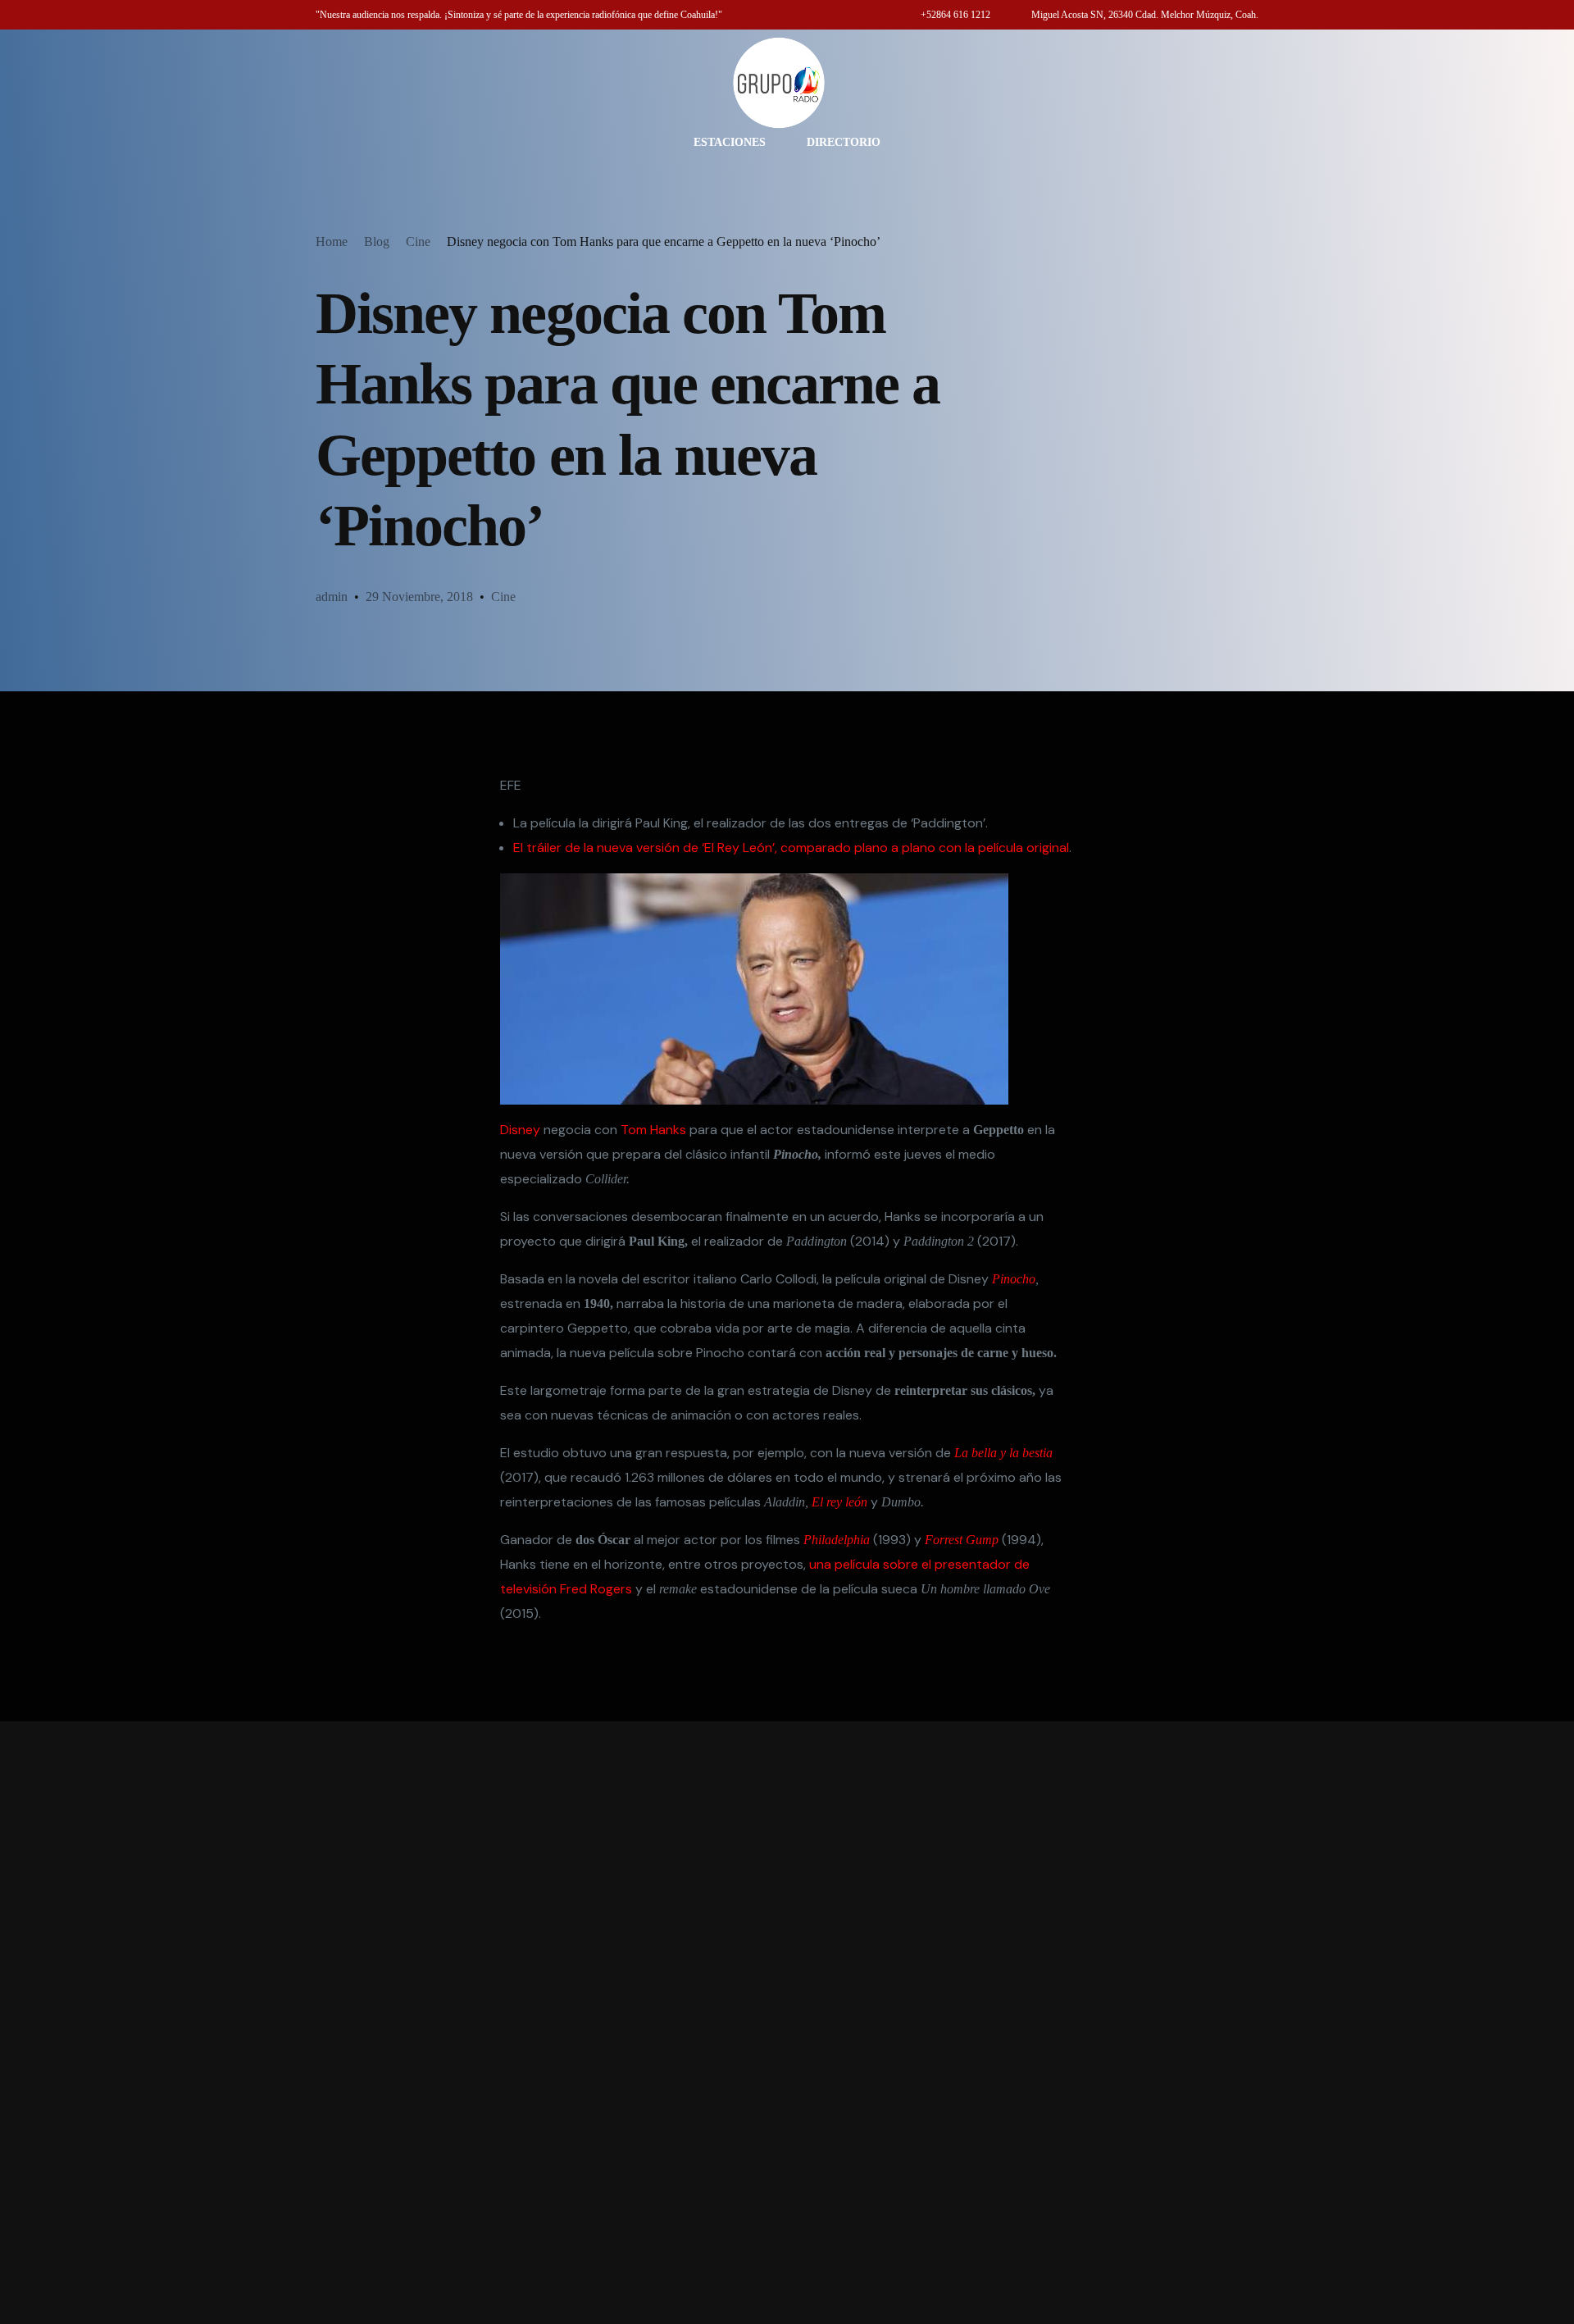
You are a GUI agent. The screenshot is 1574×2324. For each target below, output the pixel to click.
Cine (503, 597)
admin (332, 597)
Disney (520, 1130)
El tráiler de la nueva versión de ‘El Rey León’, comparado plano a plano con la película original (791, 848)
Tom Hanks (653, 1130)
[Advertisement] (787, 2023)
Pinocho (1014, 1279)
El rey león (839, 1502)
